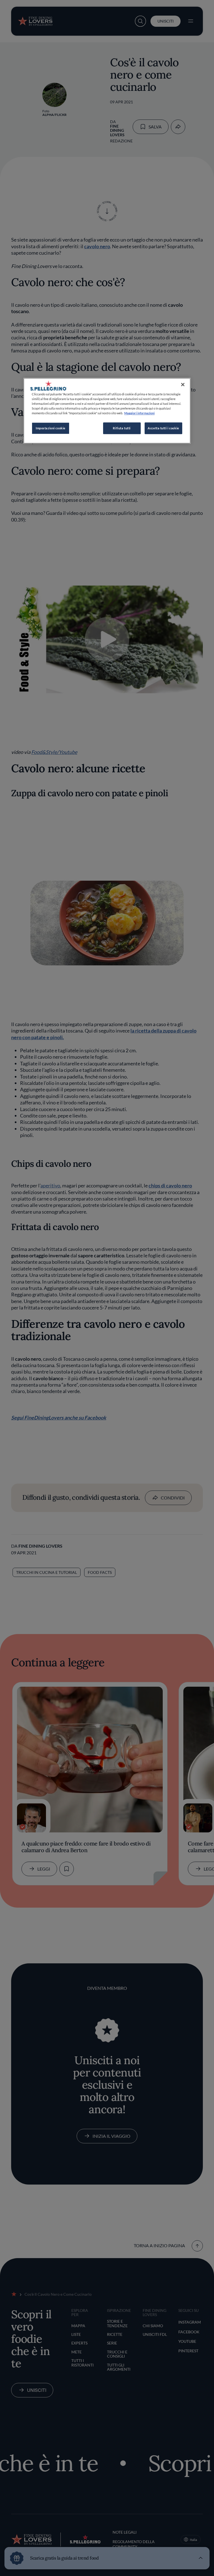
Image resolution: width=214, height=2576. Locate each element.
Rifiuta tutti (122, 428)
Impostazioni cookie (51, 428)
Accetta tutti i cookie (163, 428)
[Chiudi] (183, 384)
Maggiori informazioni (139, 413)
